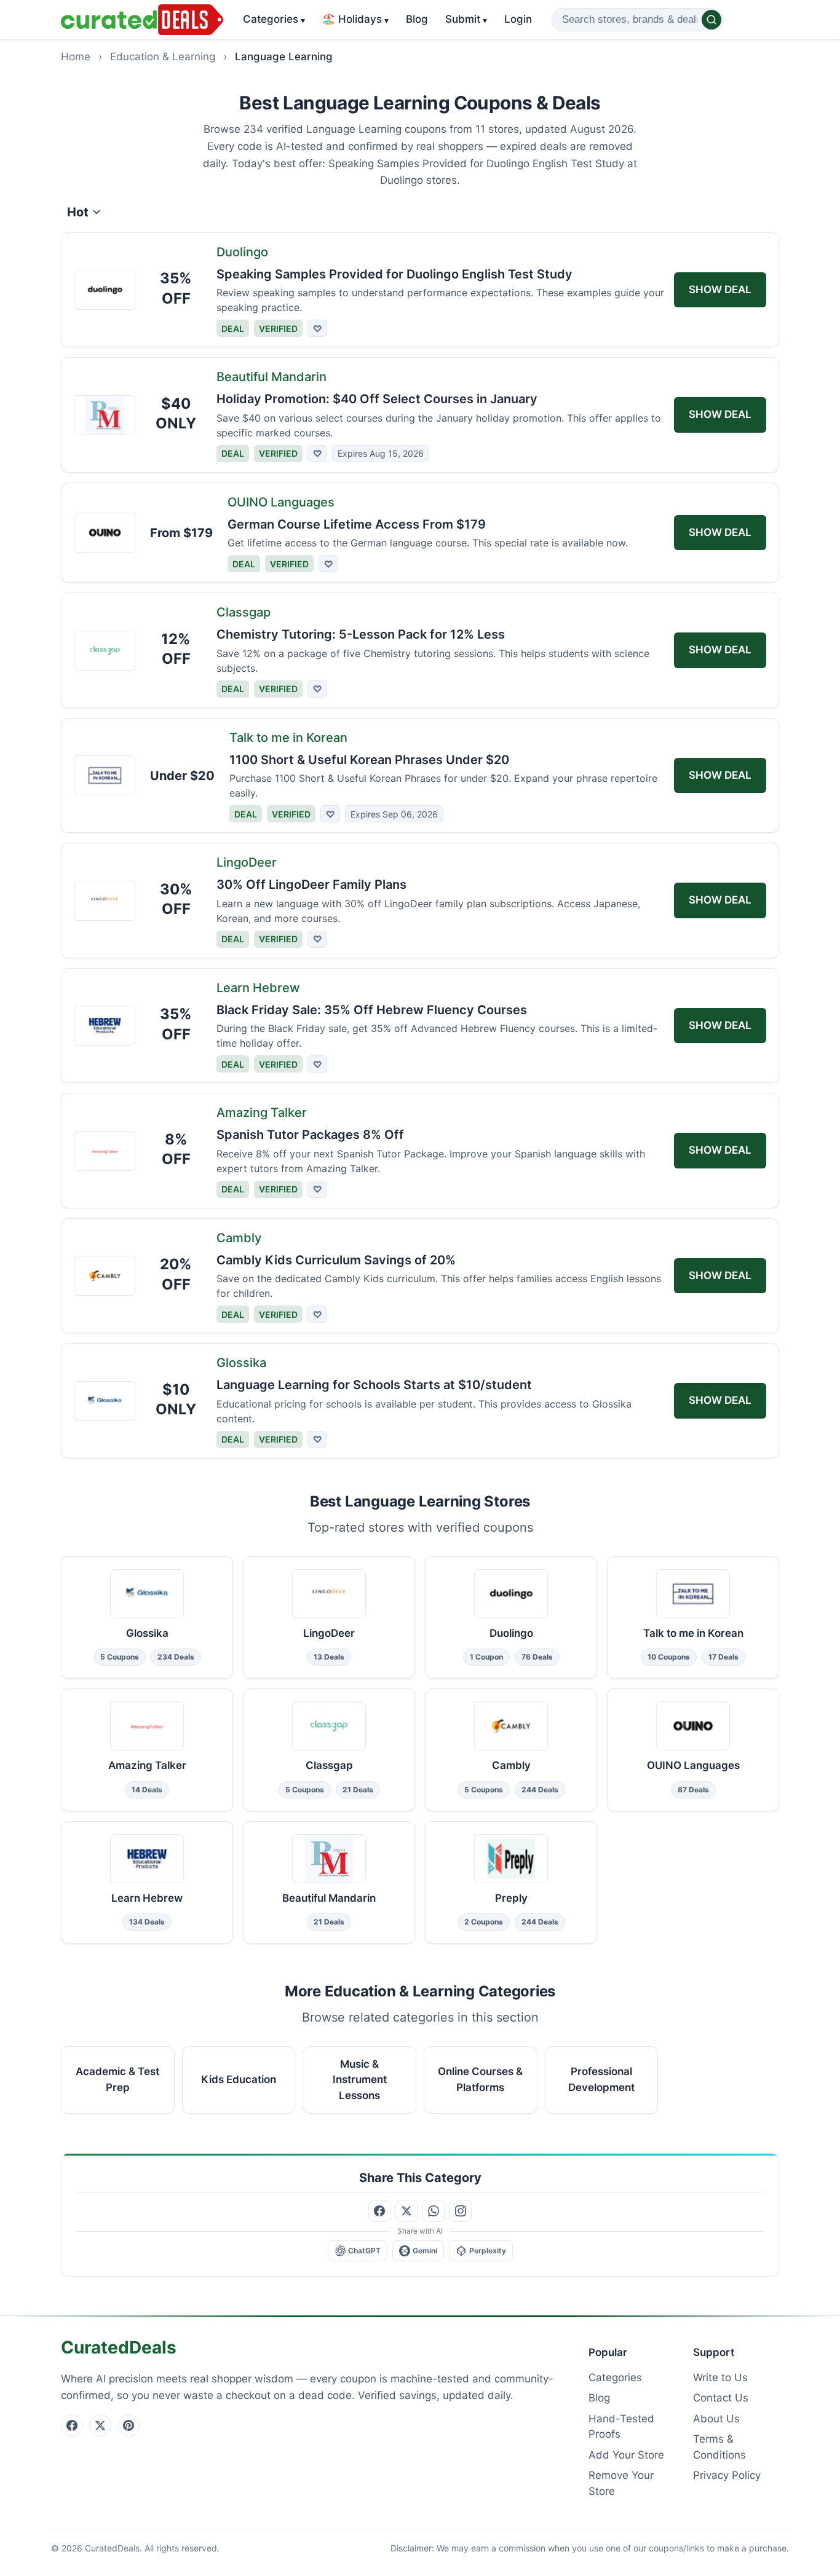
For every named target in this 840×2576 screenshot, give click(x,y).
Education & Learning (163, 57)
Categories (274, 19)
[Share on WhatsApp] (434, 2211)
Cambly (239, 1238)
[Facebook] (72, 2425)
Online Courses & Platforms (480, 2079)
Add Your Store (626, 2455)
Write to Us (720, 2377)
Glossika (241, 1363)
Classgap (244, 612)
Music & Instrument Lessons (360, 2080)
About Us (716, 2419)
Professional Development (601, 2079)
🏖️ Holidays (355, 19)
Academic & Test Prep (117, 2079)
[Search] (711, 20)
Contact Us (721, 2398)
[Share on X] (406, 2211)
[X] (100, 2425)
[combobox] (638, 20)
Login (518, 19)
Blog (417, 19)
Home (76, 57)
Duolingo (242, 252)
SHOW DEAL (720, 290)
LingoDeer (247, 862)
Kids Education (239, 2079)
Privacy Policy (727, 2475)
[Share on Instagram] (461, 2211)
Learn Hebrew (258, 988)
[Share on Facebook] (379, 2211)
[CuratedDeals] (142, 20)
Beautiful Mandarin (271, 377)
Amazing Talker (262, 1113)
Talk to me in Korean (288, 738)
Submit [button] (466, 19)
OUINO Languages (281, 502)
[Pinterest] (129, 2425)
